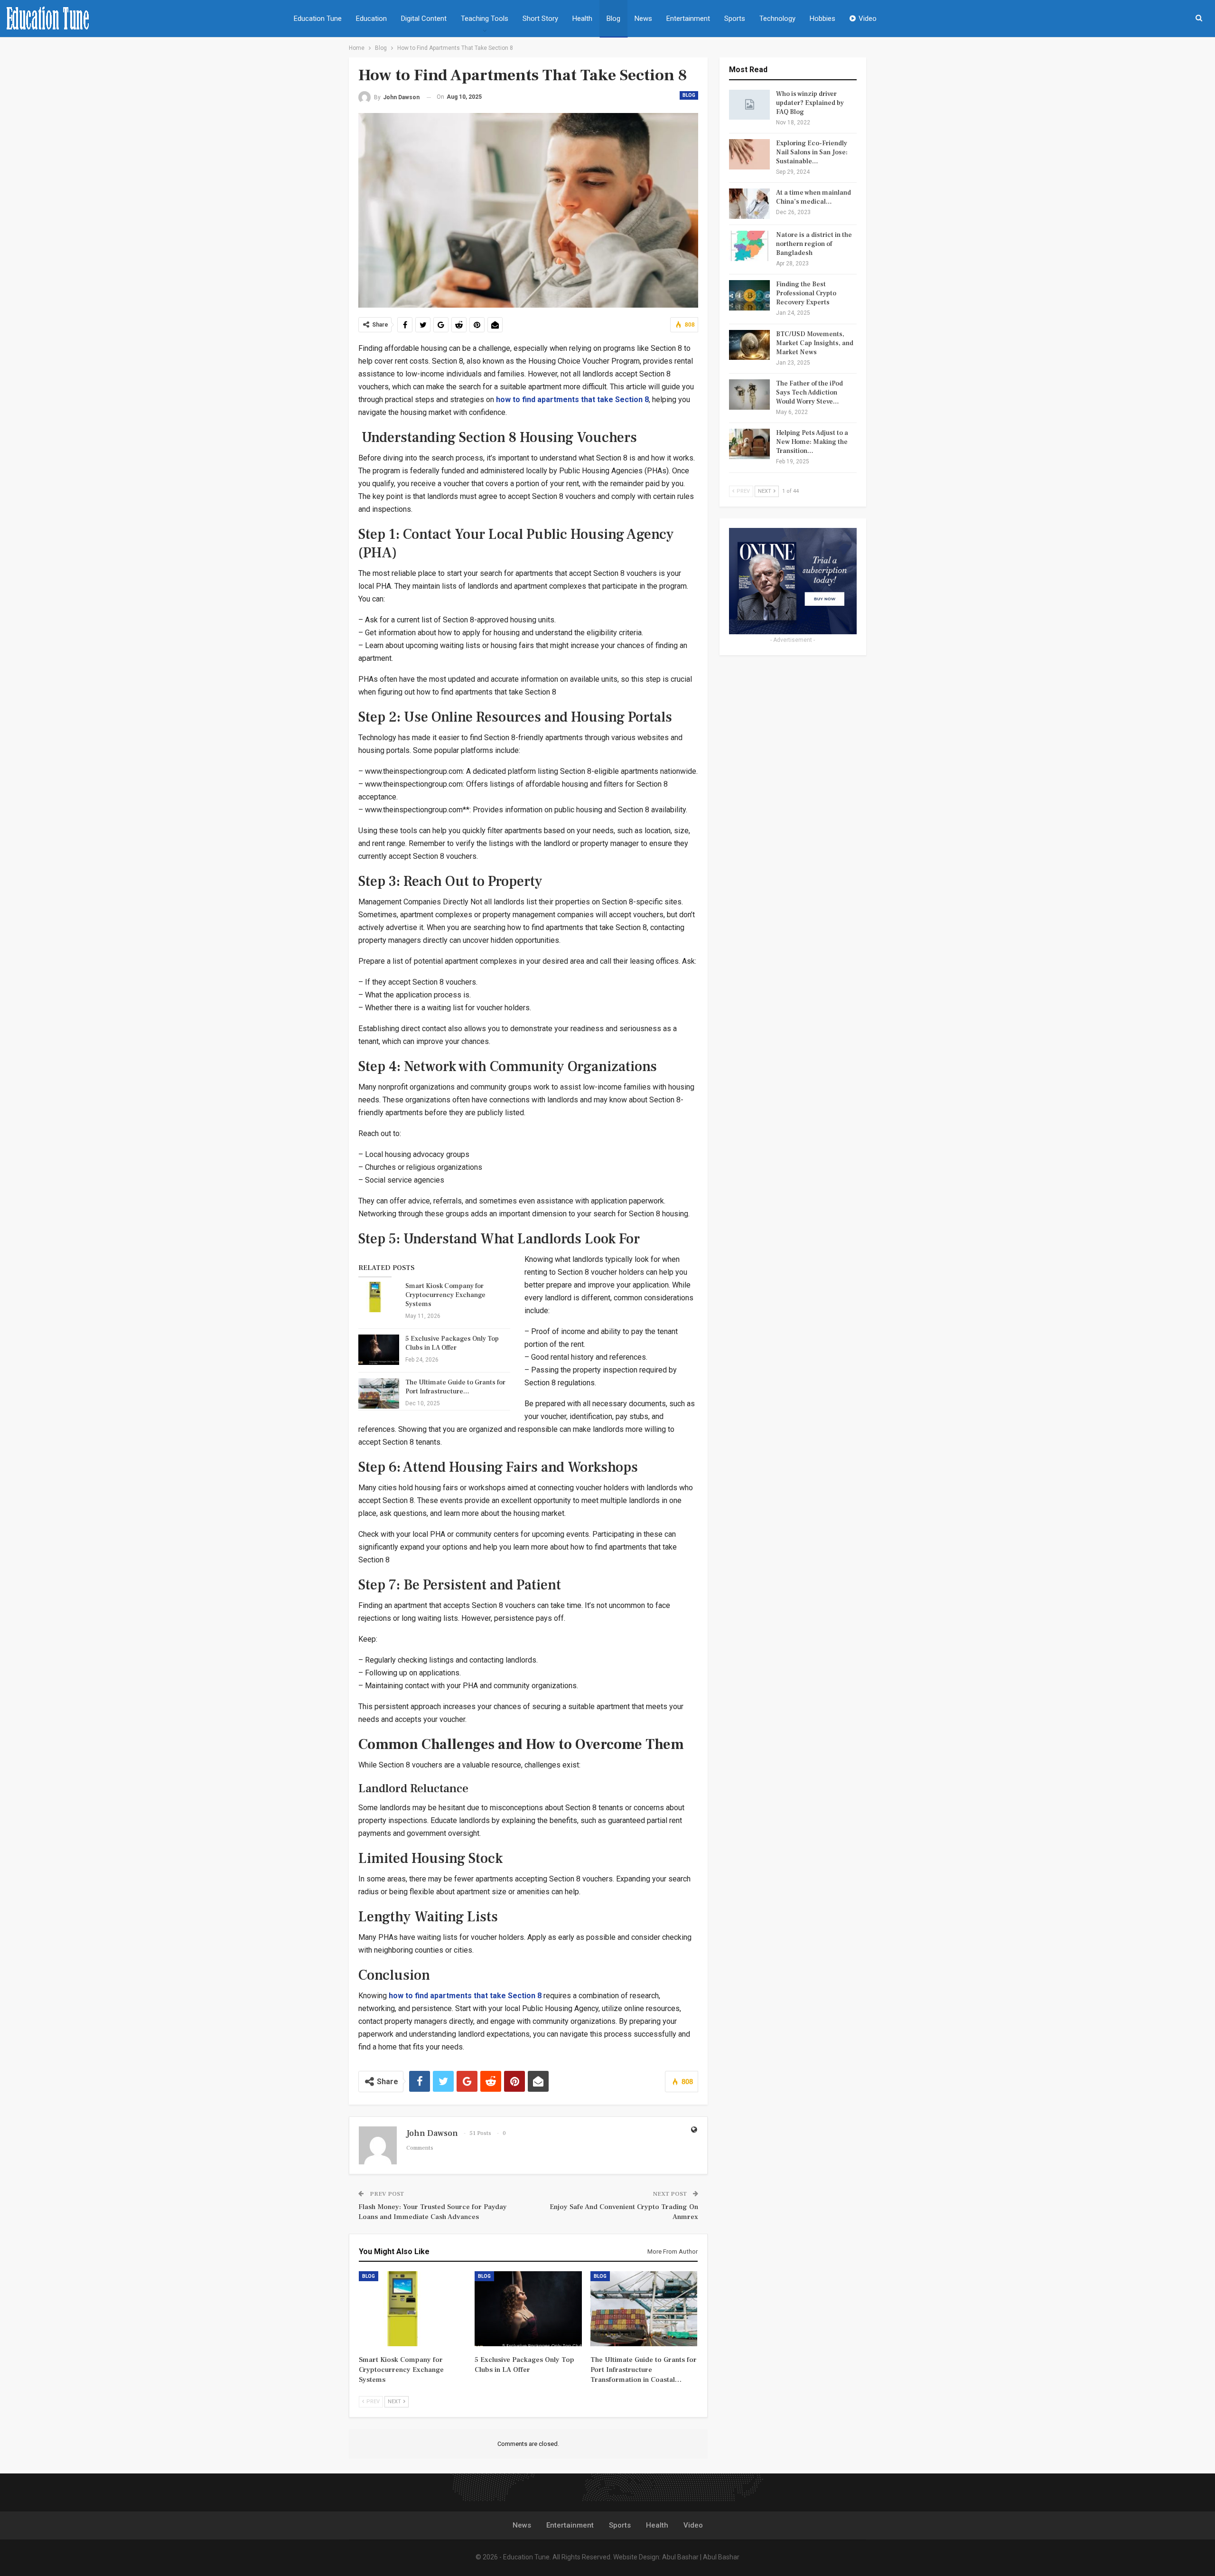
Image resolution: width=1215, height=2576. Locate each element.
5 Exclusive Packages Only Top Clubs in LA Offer (452, 1343)
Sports (735, 19)
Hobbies (822, 19)
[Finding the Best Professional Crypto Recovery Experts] (749, 295)
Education (371, 19)
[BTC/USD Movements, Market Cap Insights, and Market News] (749, 345)
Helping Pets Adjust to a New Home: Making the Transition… (812, 442)
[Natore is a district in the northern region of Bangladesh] (749, 246)
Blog (613, 19)
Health (582, 19)
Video (868, 19)
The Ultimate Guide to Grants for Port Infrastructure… (455, 1387)
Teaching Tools (485, 19)
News (643, 19)
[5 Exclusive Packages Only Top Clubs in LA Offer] (379, 1350)
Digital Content (424, 19)
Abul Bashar (680, 2557)
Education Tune (318, 19)
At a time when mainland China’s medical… (813, 197)
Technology (777, 19)
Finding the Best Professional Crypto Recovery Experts (806, 293)
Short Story (540, 19)
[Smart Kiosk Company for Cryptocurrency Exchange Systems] (379, 1297)
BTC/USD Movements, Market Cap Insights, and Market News (815, 343)
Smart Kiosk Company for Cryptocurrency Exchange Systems (445, 1295)
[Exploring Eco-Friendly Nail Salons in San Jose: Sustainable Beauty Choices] (749, 154)
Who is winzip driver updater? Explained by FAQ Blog (810, 103)
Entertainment (688, 19)
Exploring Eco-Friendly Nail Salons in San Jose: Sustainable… (812, 152)
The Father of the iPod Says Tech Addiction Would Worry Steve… (809, 393)
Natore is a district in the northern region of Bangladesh (814, 244)
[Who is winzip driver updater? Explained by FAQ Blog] (749, 105)
